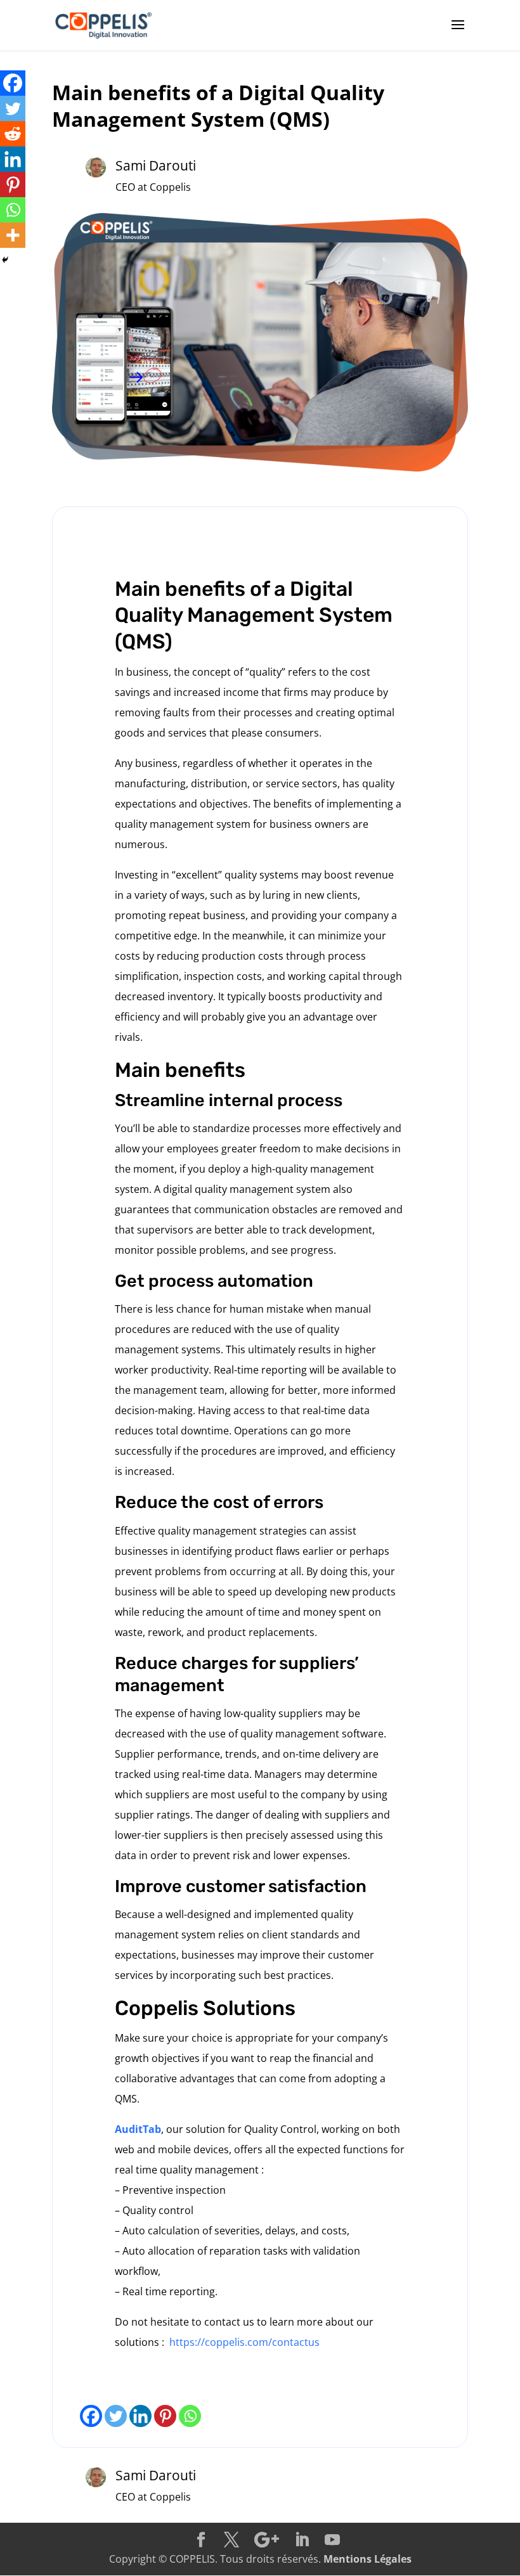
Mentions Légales (367, 2559)
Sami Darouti (156, 165)
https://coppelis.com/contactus (244, 2342)
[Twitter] (116, 2416)
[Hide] (5, 260)
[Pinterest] (165, 2416)
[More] (13, 235)
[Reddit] (13, 134)
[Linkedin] (140, 2416)
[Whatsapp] (190, 2416)
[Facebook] (91, 2416)
